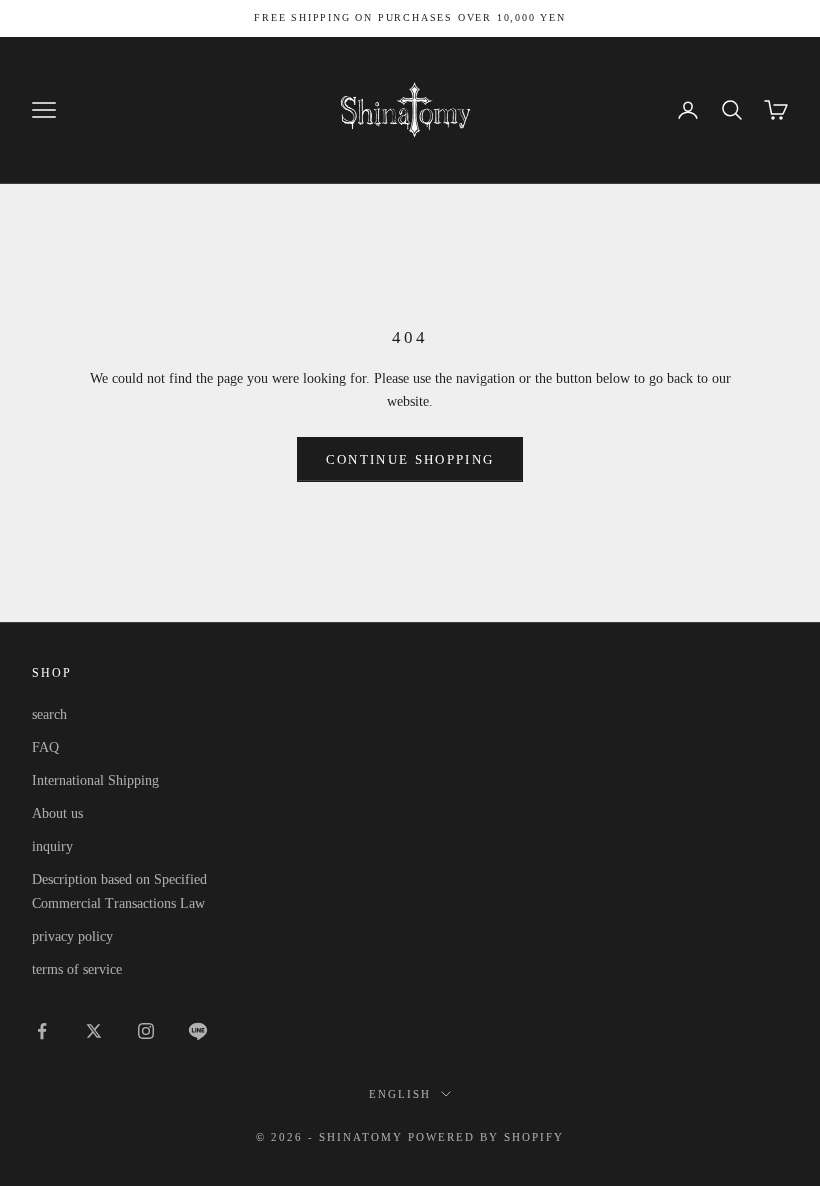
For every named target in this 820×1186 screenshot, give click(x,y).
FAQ (45, 747)
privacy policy (72, 936)
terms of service (77, 969)
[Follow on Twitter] (94, 1031)
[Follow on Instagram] (146, 1031)
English (400, 1094)
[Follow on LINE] (198, 1031)
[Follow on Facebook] (42, 1031)
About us (57, 813)
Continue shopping (410, 459)
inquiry (52, 846)
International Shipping (95, 780)
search (49, 714)
